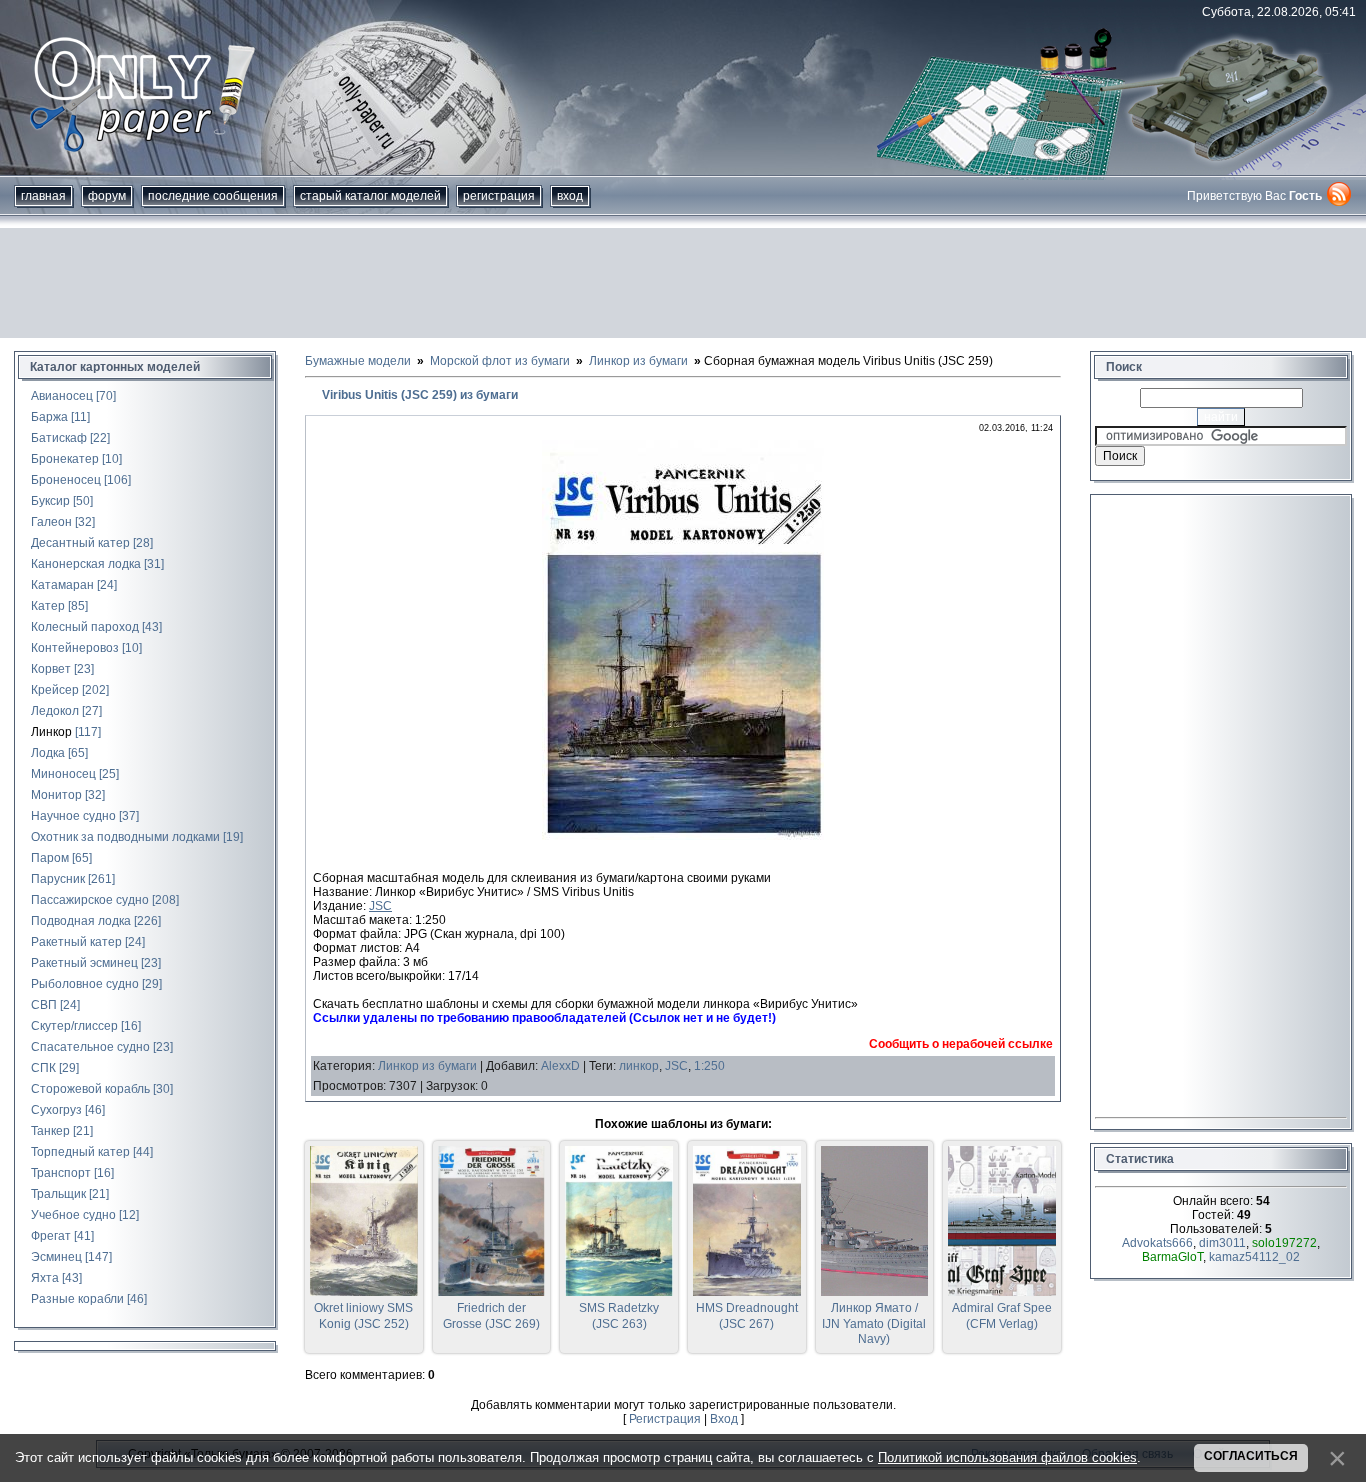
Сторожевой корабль (90, 1089)
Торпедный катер (80, 1152)
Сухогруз (56, 1110)
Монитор (56, 795)
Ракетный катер (76, 942)
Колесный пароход (85, 627)
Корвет (51, 669)
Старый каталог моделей (370, 196)
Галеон (51, 522)
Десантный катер (80, 543)
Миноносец (63, 774)
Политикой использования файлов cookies (1007, 1457)
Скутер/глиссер (74, 1026)
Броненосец (66, 480)
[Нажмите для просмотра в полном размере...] (683, 836)
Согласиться (1251, 1456)
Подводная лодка (81, 921)
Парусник (58, 879)
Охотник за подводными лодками (125, 837)
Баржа (49, 417)
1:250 (709, 1066)
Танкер (50, 1131)
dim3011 (1222, 1243)
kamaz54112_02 (1254, 1257)
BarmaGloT (1172, 1257)
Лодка (48, 753)
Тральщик (58, 1194)
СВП (44, 1005)
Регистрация (499, 196)
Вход (570, 196)
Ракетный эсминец (84, 963)
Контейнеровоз (75, 648)
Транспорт (61, 1173)
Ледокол (55, 711)
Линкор (51, 732)
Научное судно (73, 816)
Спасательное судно (90, 1047)
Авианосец (62, 396)
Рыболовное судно (85, 984)
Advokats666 (1157, 1243)
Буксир (50, 501)
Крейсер (55, 690)
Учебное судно (73, 1215)
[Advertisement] (683, 283)
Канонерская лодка (86, 564)
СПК (43, 1068)
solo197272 (1284, 1243)
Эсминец (56, 1257)
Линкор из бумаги (427, 1066)
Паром (50, 858)
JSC (380, 906)
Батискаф (59, 438)
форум (107, 196)
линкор (639, 1066)
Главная (43, 196)
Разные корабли (77, 1299)
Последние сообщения (213, 196)
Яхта (45, 1278)
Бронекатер (65, 459)
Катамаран (62, 585)
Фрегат (51, 1236)
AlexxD (560, 1066)
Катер (48, 606)
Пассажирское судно (90, 900)
